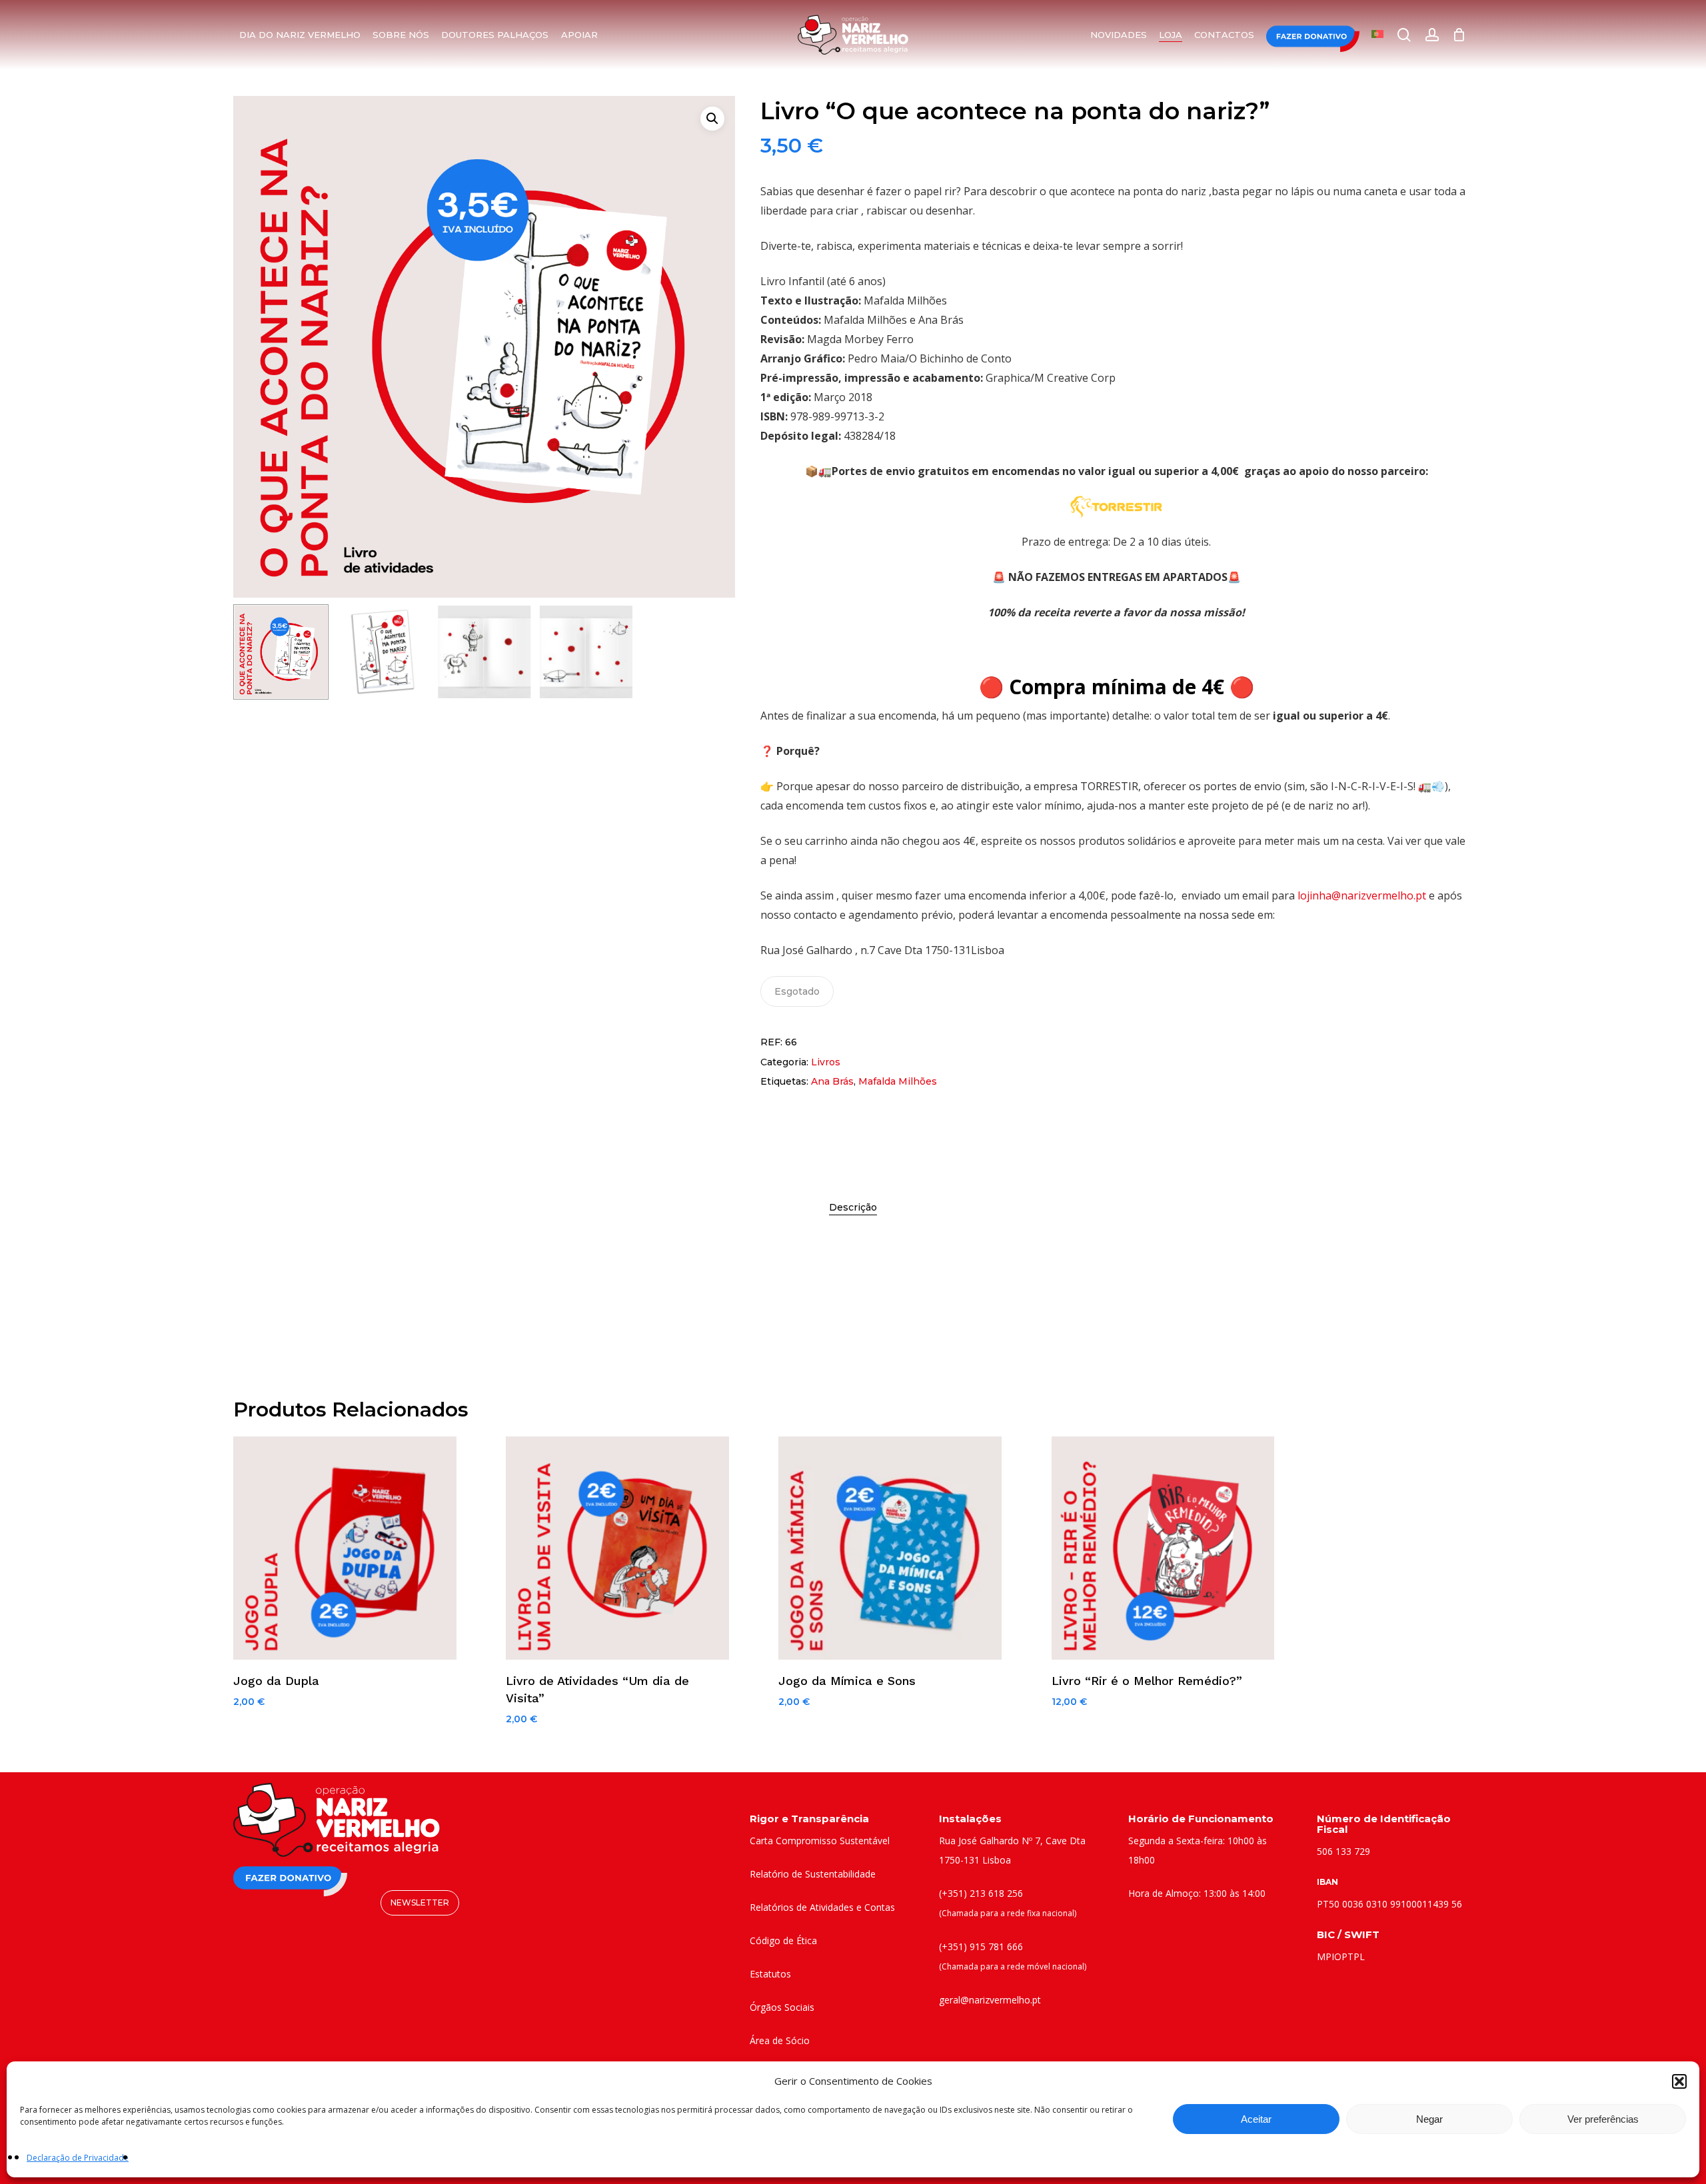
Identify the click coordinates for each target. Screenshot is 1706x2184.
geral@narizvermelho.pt (990, 2000)
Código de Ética (783, 1940)
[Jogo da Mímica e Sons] (890, 1548)
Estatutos (770, 1974)
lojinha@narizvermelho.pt (1362, 895)
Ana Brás (832, 1081)
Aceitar (1256, 2119)
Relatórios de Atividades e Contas (822, 1907)
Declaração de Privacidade (78, 2158)
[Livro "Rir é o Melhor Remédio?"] (1163, 1548)
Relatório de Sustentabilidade (813, 1874)
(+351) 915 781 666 (981, 1946)
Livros (826, 1062)
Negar (1429, 2119)
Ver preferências (1603, 2119)
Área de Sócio (780, 2040)
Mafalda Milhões (898, 1081)
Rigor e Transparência (809, 1819)
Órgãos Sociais (782, 2007)
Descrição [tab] (853, 1207)
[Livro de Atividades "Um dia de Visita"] (617, 1548)
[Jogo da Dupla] (345, 1548)
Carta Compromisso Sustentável (820, 1841)
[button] (1679, 2081)
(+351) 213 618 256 (981, 1893)
